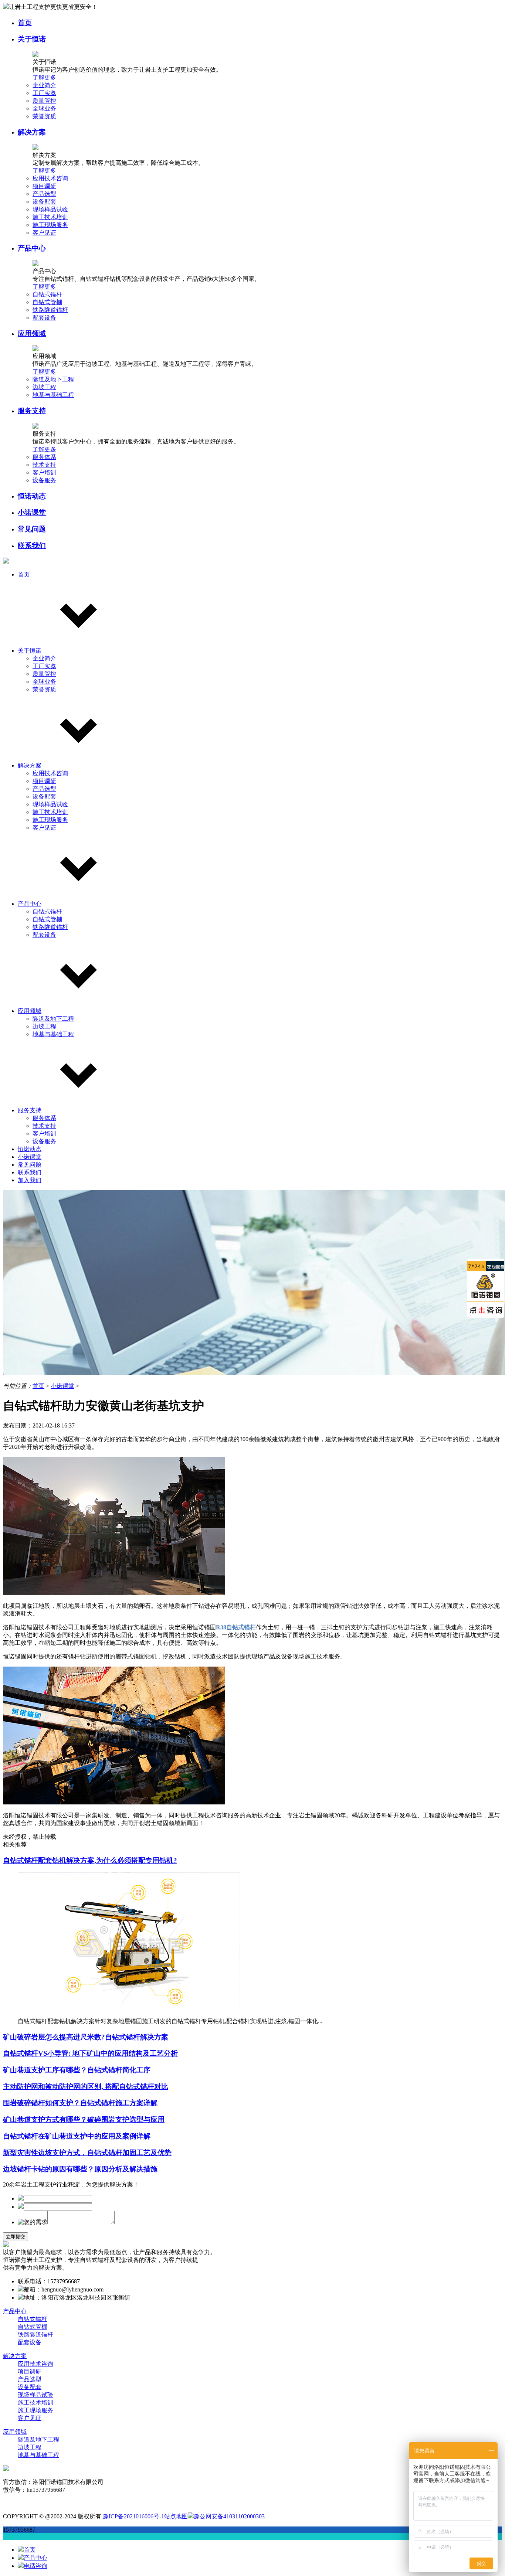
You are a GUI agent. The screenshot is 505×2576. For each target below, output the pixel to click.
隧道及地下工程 (53, 379)
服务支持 (32, 411)
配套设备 (44, 318)
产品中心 (32, 248)
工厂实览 (44, 93)
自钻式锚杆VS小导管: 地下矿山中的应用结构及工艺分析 (90, 2053)
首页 (25, 23)
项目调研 (44, 186)
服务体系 (44, 457)
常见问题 (32, 529)
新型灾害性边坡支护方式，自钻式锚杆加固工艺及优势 (87, 2153)
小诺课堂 (32, 512)
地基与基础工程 (53, 395)
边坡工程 (44, 387)
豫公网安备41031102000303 (229, 2516)
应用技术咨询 (50, 178)
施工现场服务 (50, 225)
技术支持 (44, 465)
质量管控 (44, 101)
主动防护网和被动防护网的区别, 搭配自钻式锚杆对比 (86, 2087)
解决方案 (32, 132)
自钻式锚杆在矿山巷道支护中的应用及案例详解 (77, 2136)
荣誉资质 (44, 116)
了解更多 (44, 77)
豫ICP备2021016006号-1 (133, 2516)
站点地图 (176, 2516)
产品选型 (44, 194)
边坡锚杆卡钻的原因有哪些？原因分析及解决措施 (80, 2169)
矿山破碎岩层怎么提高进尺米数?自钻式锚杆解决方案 (86, 2037)
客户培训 (44, 472)
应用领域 (32, 334)
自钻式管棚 (47, 302)
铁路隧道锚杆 (50, 310)
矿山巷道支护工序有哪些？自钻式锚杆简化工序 (77, 2070)
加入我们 (30, 1180)
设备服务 (44, 480)
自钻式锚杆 (47, 294)
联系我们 (32, 546)
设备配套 (44, 202)
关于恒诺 (32, 39)
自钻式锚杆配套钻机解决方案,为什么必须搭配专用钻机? (90, 1860)
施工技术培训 (50, 217)
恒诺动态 (32, 496)
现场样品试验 (50, 209)
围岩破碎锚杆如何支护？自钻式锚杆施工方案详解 (80, 2103)
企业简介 (44, 85)
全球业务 (44, 108)
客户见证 (44, 233)
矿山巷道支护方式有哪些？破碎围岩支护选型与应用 (84, 2119)
